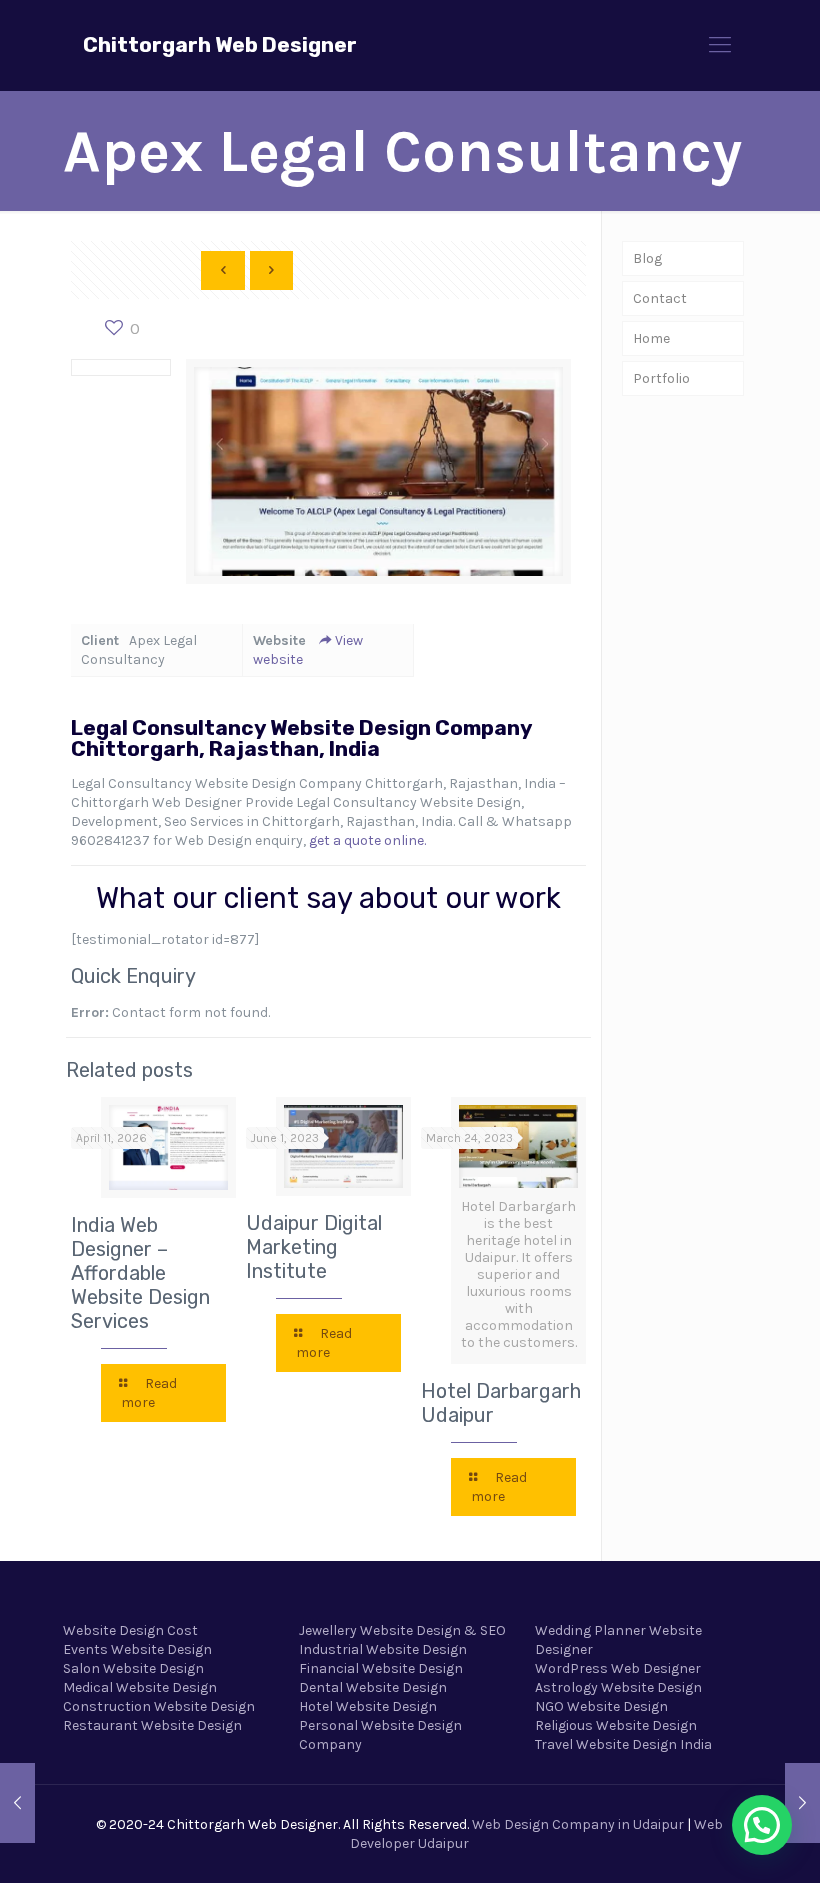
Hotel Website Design (368, 1706)
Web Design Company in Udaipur (578, 1824)
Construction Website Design (159, 1706)
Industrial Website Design (383, 1649)
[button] (762, 1825)
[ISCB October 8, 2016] (17, 1803)
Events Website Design (137, 1649)
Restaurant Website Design (152, 1725)
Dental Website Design (373, 1687)
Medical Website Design (140, 1687)
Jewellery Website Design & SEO (402, 1630)
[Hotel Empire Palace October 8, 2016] (802, 1803)
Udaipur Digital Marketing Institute (314, 1247)
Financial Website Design (381, 1668)
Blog (647, 258)
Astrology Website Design (618, 1687)
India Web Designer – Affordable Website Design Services (140, 1273)
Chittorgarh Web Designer (220, 44)
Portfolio (661, 378)
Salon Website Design (133, 1668)
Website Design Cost (130, 1630)
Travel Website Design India (623, 1744)
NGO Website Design (601, 1706)
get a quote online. (367, 840)
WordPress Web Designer (618, 1668)
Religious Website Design (616, 1725)
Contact (660, 298)
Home (651, 338)
